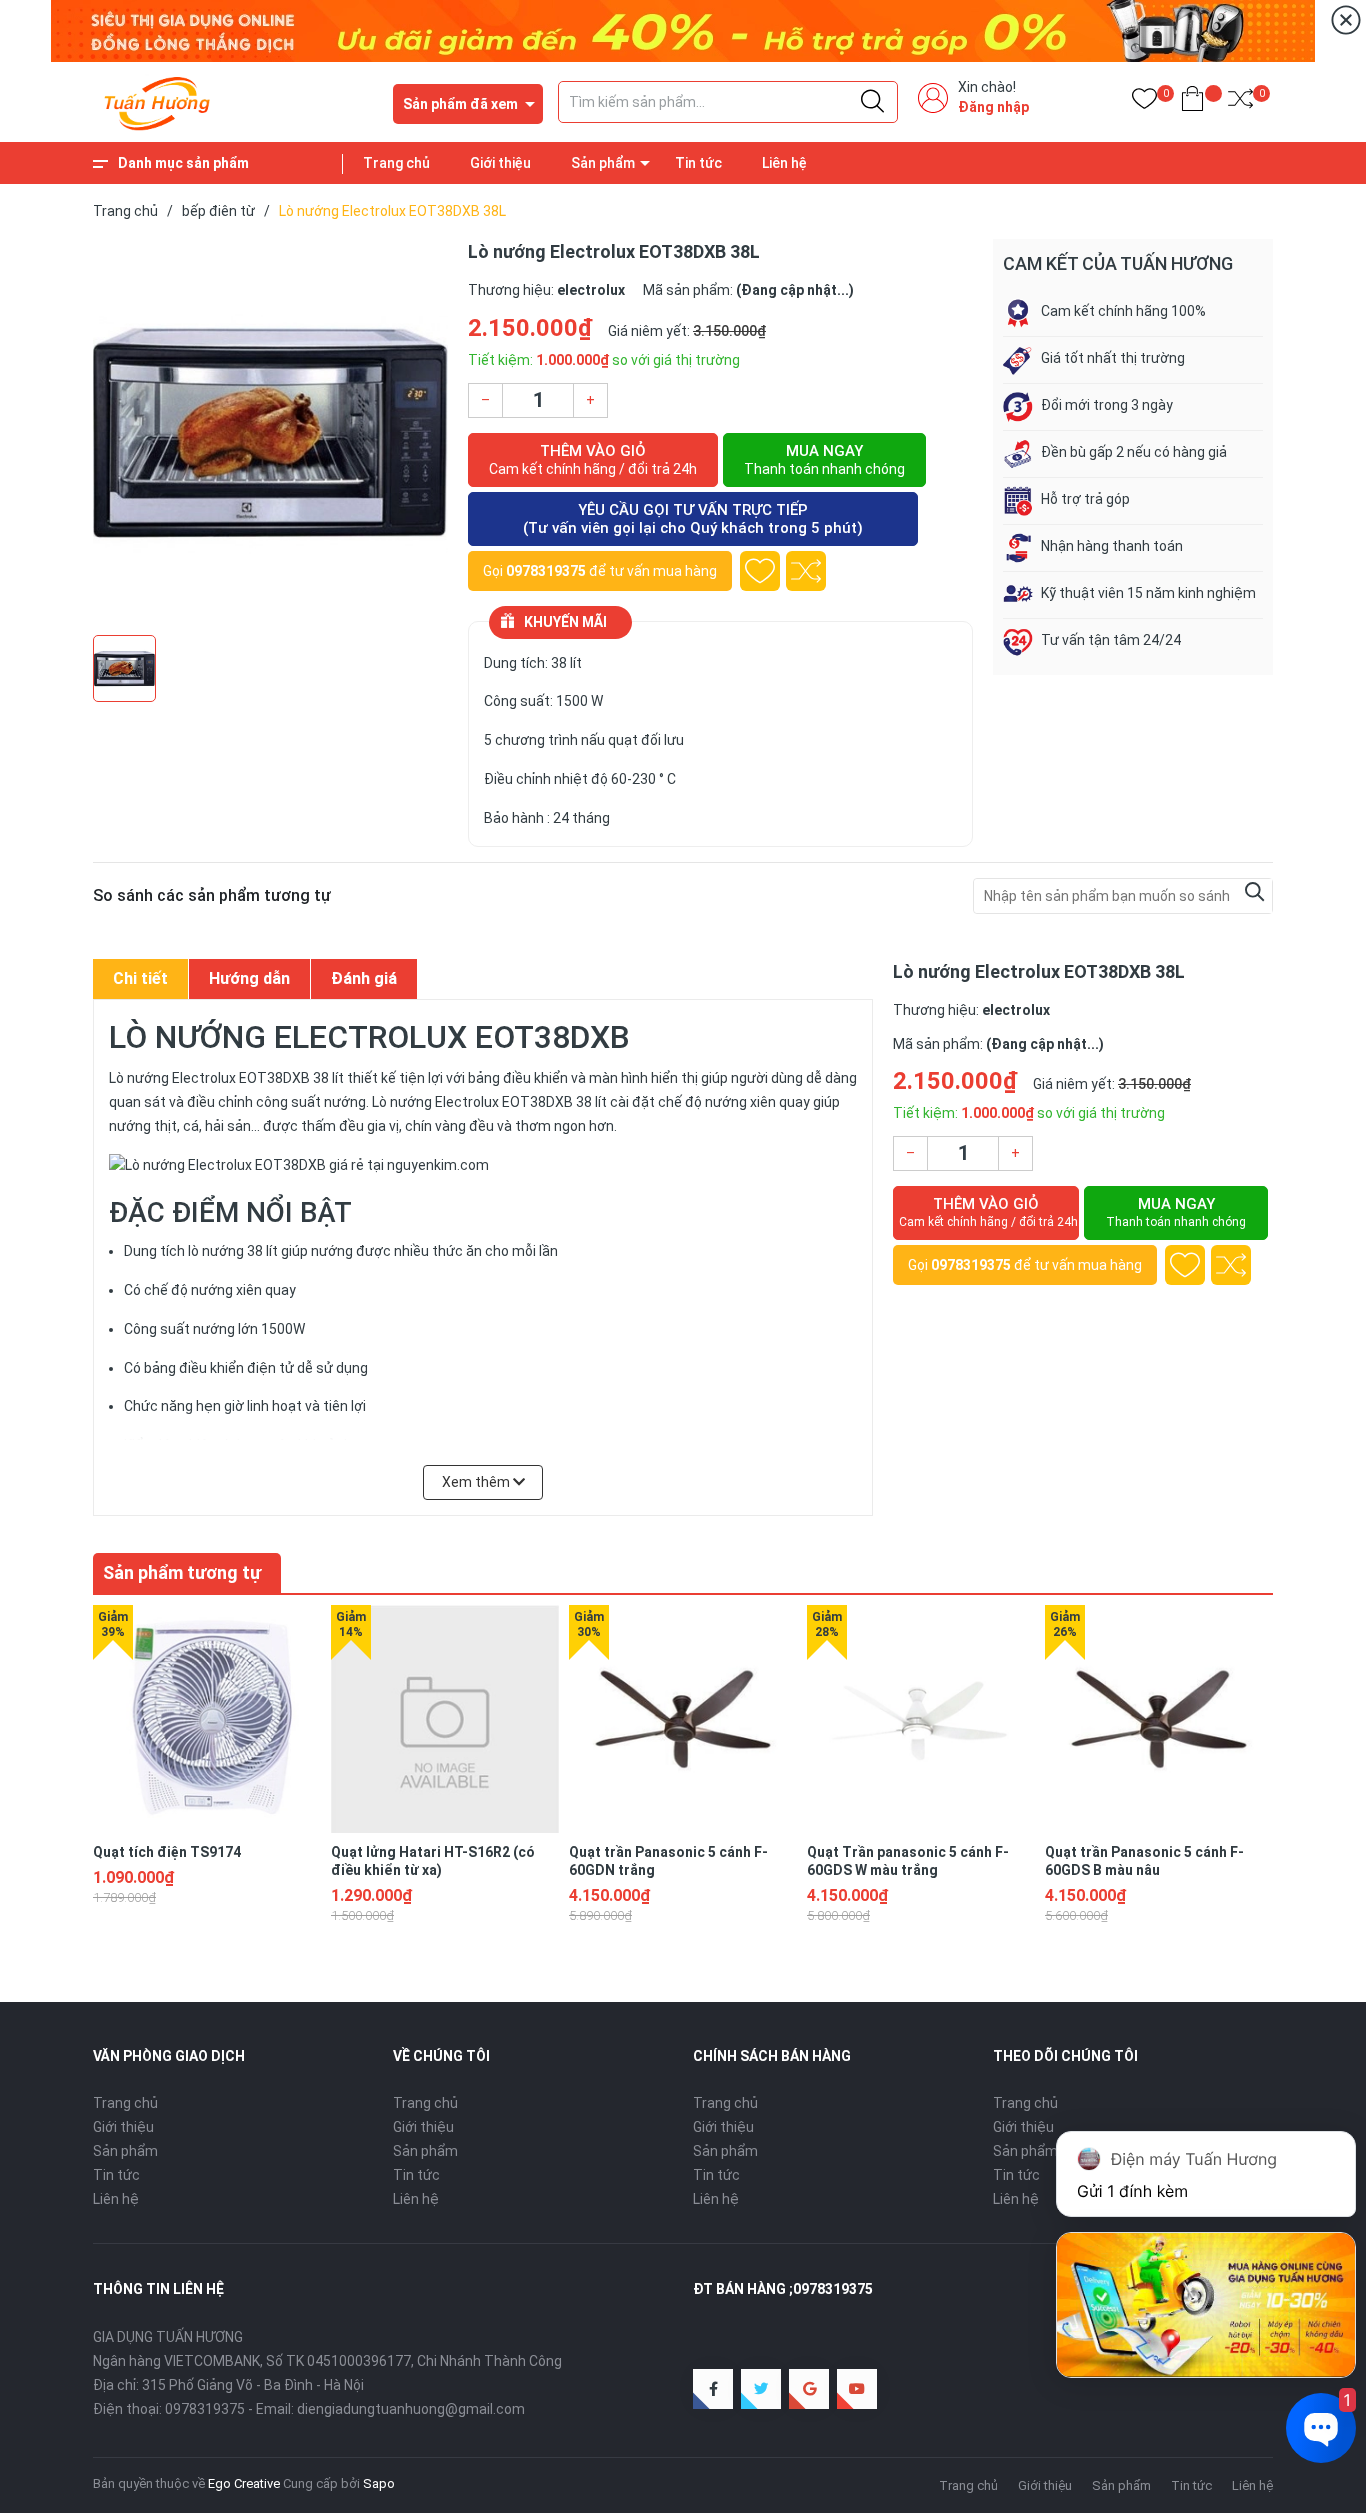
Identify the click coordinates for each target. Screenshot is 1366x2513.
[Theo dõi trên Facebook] (713, 2389)
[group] (270, 432)
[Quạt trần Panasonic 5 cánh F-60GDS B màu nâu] (1159, 1719)
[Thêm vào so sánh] (806, 571)
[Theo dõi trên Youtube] (857, 2389)
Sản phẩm (603, 163)
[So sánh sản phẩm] (1240, 102)
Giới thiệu (500, 163)
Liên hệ (784, 163)
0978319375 (546, 571)
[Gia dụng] (683, 30)
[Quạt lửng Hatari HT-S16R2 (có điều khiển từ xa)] (445, 1719)
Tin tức (698, 163)
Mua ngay (824, 459)
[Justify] (872, 102)
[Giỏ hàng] (1192, 102)
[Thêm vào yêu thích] (760, 571)
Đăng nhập (993, 107)
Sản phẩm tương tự (182, 1572)
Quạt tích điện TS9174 (167, 1852)
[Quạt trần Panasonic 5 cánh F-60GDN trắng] (683, 1719)
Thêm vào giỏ (593, 459)
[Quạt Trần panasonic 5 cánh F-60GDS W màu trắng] (921, 1719)
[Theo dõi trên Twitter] (761, 2389)
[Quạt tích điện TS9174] (207, 1719)
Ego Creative (244, 2483)
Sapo (379, 2483)
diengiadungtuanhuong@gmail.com (411, 2409)
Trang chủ (396, 163)
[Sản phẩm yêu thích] (1144, 102)
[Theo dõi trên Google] (809, 2389)
